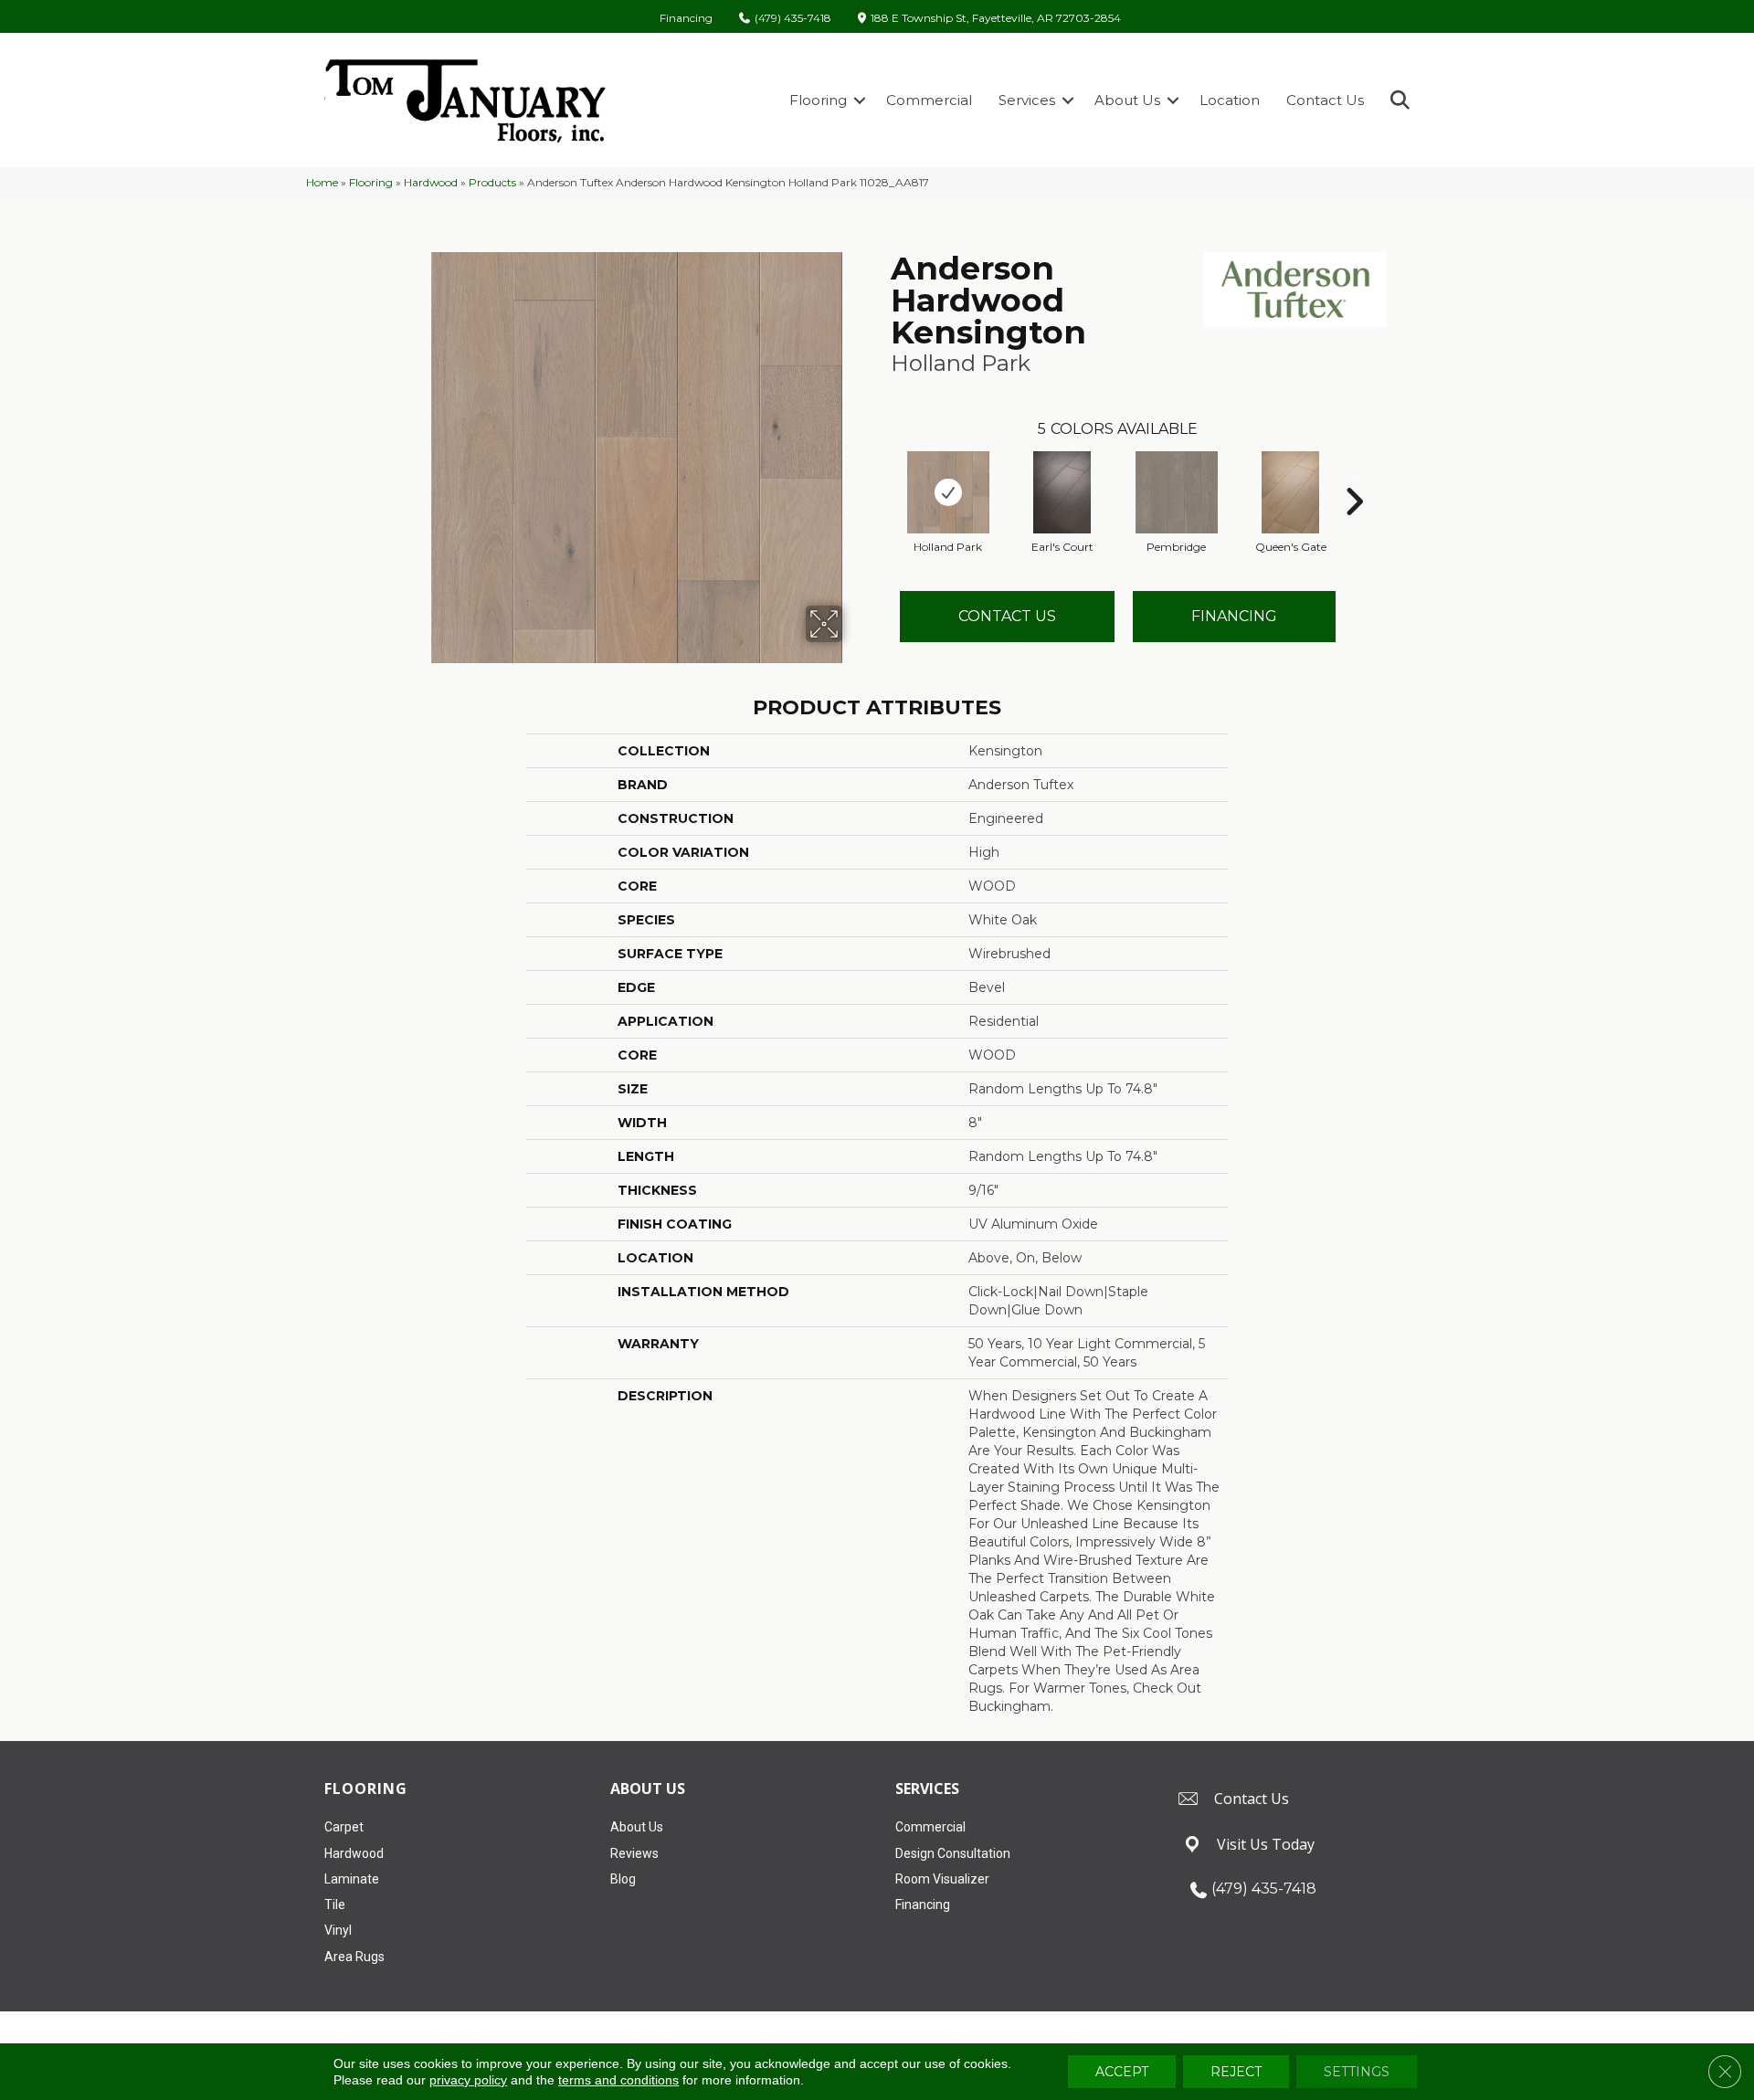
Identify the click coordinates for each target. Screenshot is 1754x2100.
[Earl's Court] (1062, 492)
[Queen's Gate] (1291, 492)
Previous (882, 474)
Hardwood (431, 182)
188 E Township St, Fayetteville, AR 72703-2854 (996, 19)
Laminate (352, 1879)
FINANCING (1234, 616)
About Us (1127, 100)
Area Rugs (354, 1957)
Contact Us (1325, 100)
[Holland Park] (948, 492)
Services (1027, 100)
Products (492, 182)
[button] (860, 100)
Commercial (929, 100)
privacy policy (468, 2080)
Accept (1122, 2072)
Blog (623, 1879)
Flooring (818, 100)
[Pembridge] (1177, 492)
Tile (335, 1905)
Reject (1236, 2072)
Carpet (344, 1827)
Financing (686, 18)
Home (322, 182)
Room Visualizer (942, 1879)
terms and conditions (618, 2080)
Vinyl (338, 1930)
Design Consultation (953, 1853)
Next (1354, 474)
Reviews (634, 1853)
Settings (1357, 2072)
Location (1230, 100)
